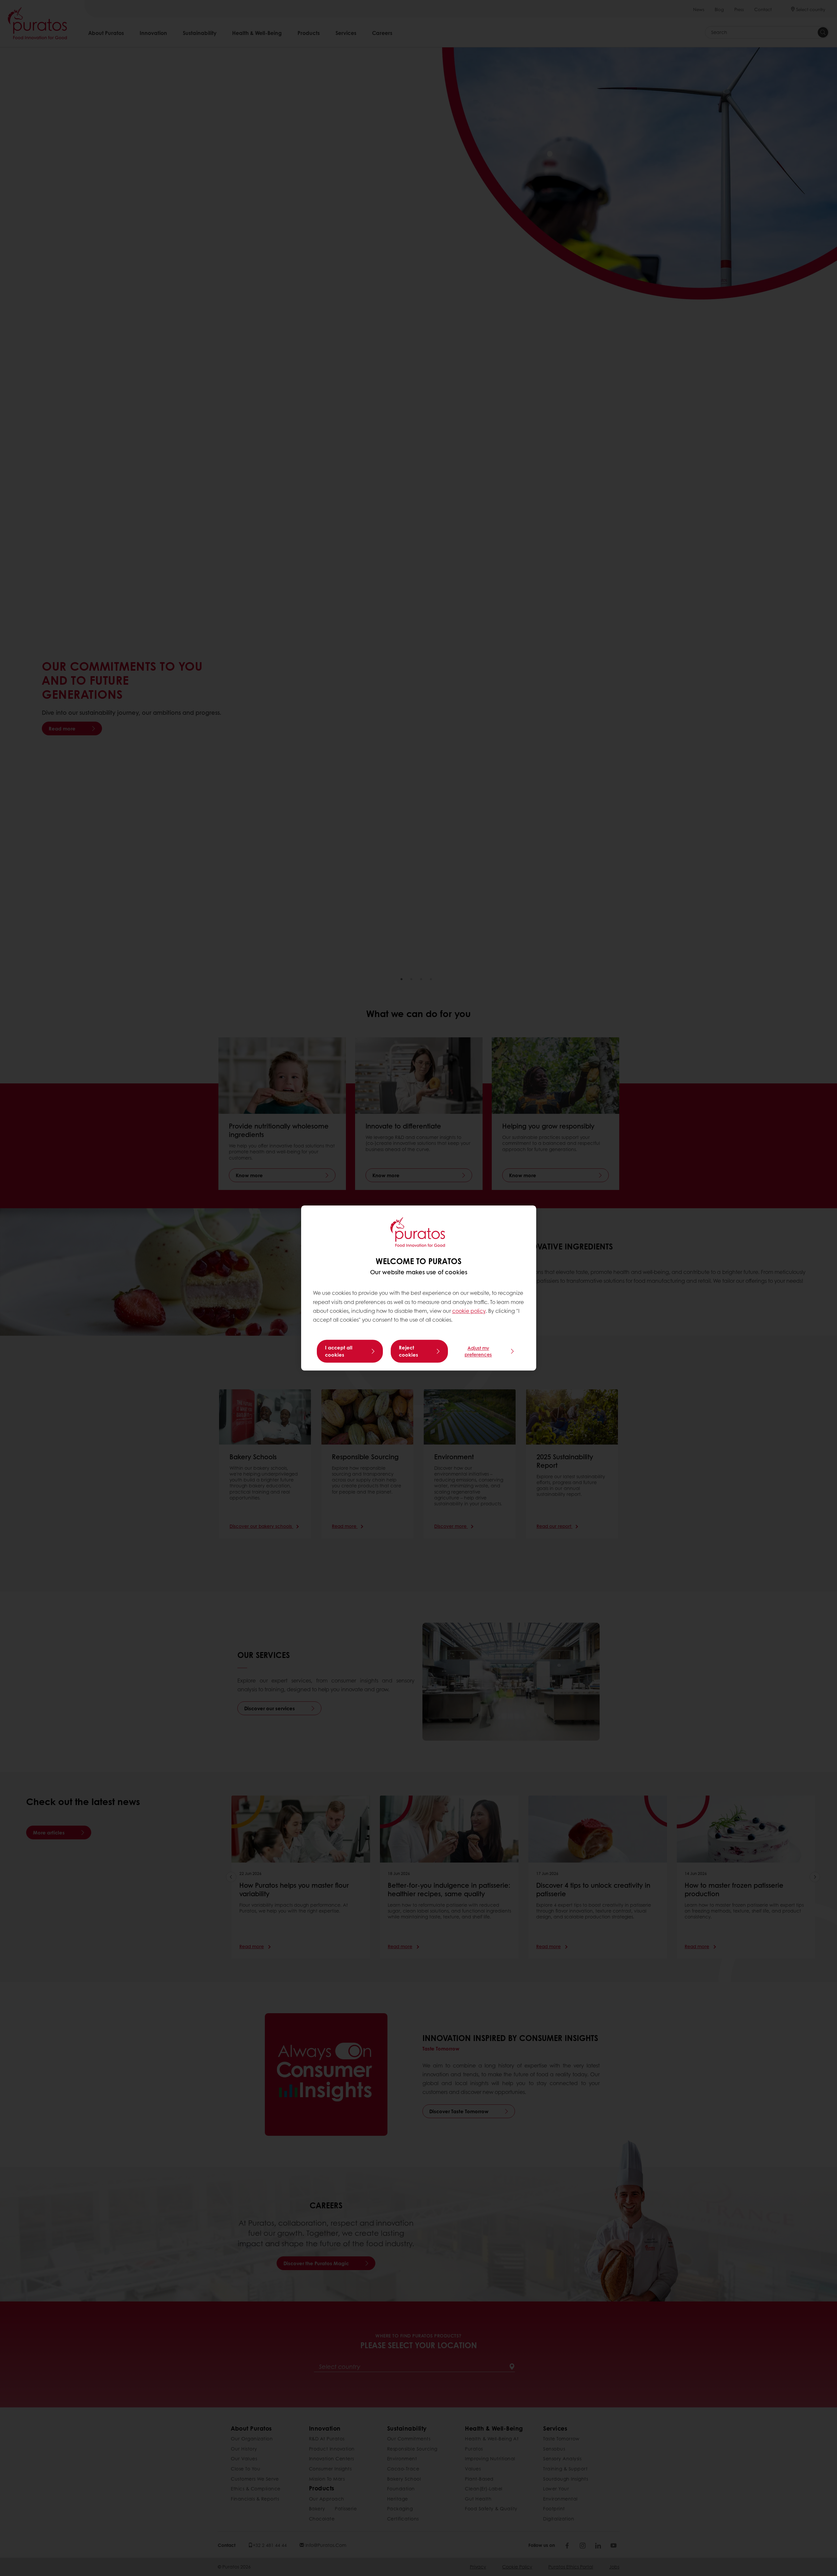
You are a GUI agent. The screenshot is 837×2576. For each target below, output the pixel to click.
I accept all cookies (339, 1351)
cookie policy (469, 1311)
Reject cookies (409, 1351)
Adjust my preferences (478, 1351)
